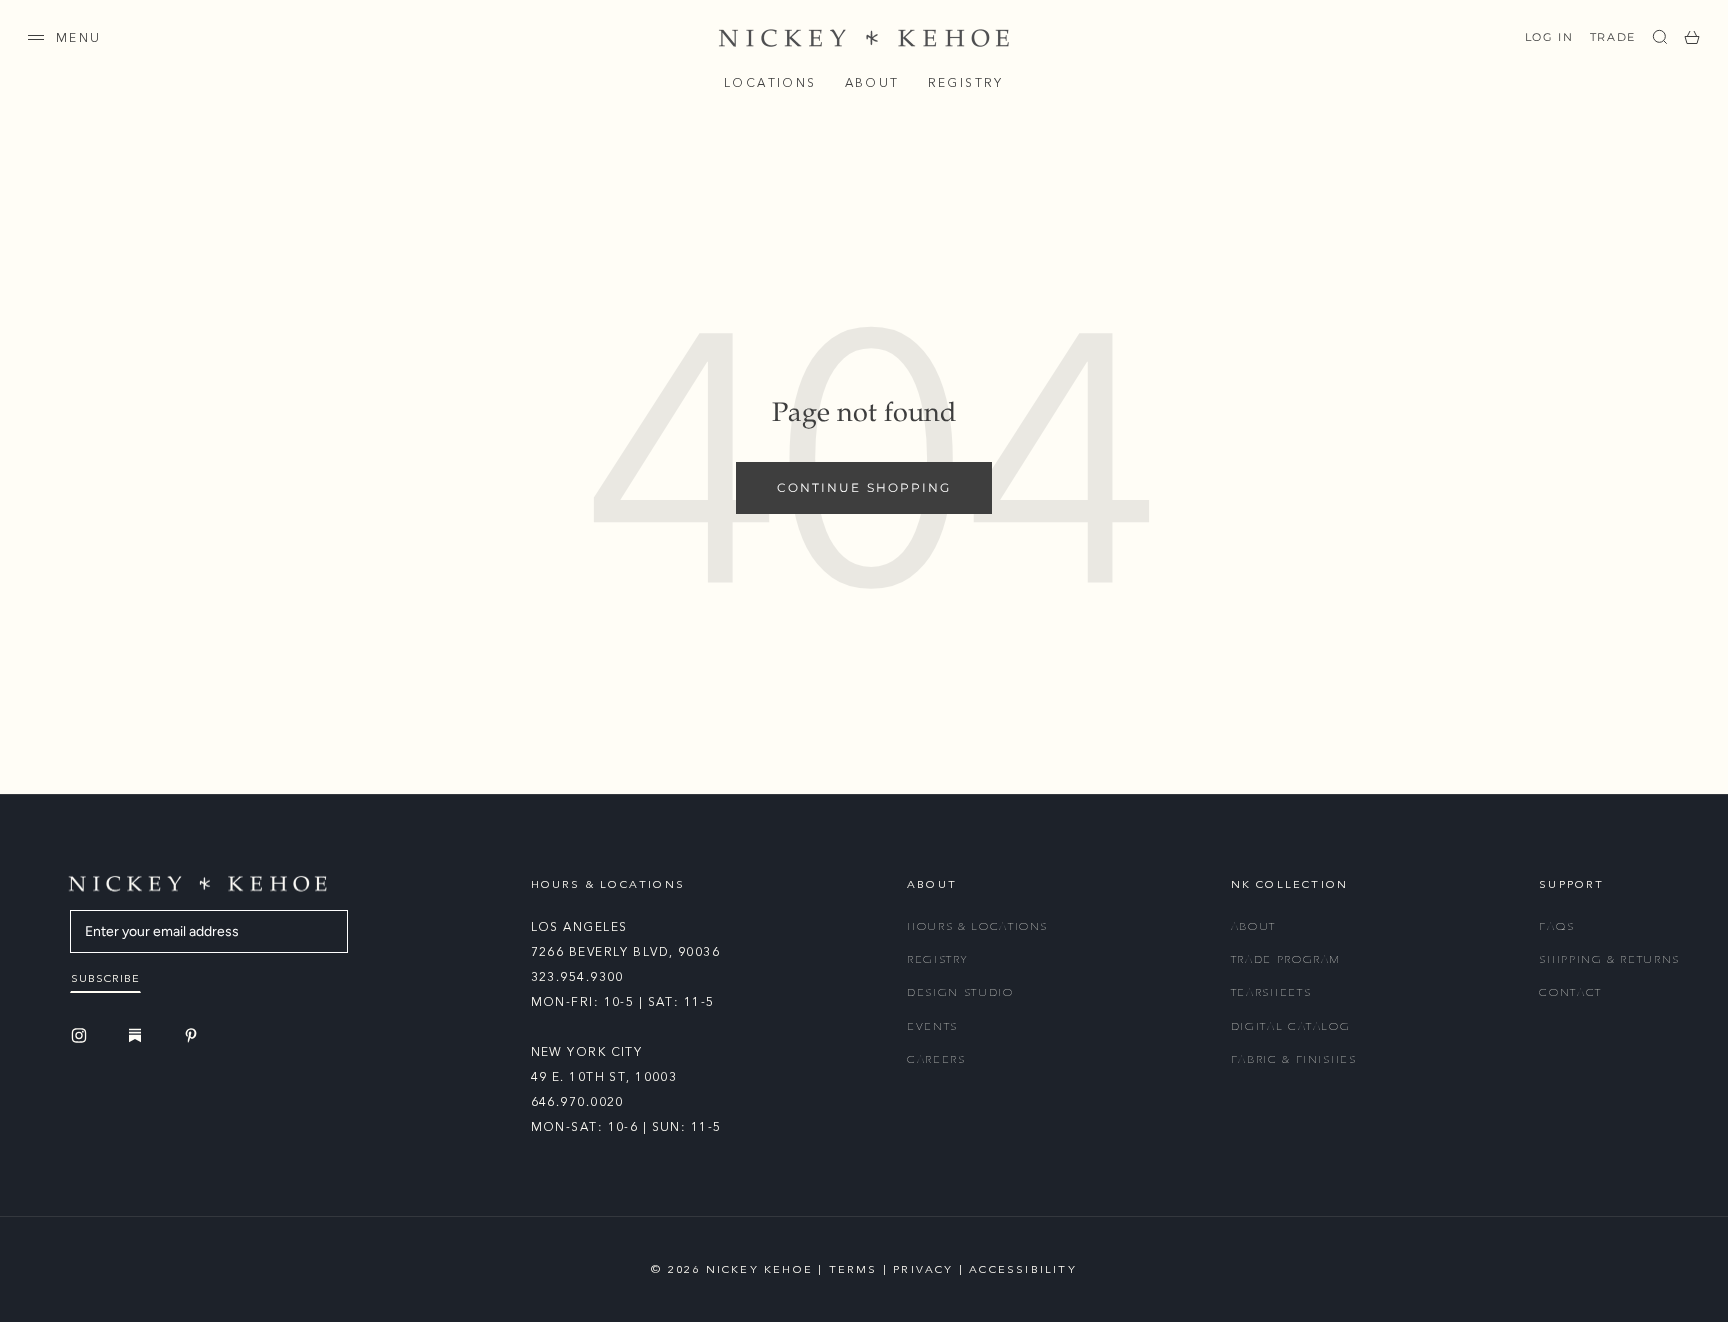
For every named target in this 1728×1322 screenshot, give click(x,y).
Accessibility (1023, 1269)
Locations (770, 83)
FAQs (1557, 926)
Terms (853, 1269)
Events (932, 1026)
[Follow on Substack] (138, 1035)
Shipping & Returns (1609, 959)
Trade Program (1286, 959)
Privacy (923, 1269)
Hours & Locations (977, 926)
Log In (1549, 37)
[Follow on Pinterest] (194, 1035)
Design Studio (960, 992)
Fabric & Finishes (1294, 1059)
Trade (1613, 37)
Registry (966, 83)
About (872, 83)
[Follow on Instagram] (82, 1035)
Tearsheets (1271, 992)
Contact (1570, 992)
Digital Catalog (1291, 1026)
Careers (936, 1059)
